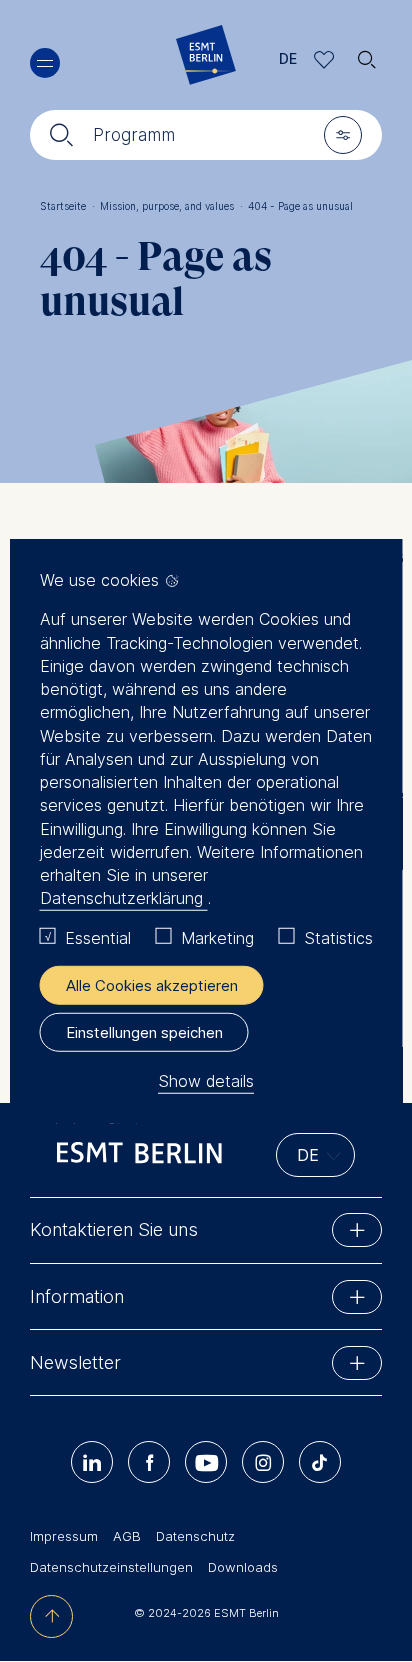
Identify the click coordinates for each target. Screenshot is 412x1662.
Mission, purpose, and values (171, 206)
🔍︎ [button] (367, 54)
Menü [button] (45, 63)
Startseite (67, 206)
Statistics (338, 937)
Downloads (243, 1567)
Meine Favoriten (324, 59)
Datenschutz (195, 1536)
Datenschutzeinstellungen (111, 1567)
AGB (127, 1536)
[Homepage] (206, 59)
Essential (98, 937)
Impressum (64, 1536)
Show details (206, 1081)
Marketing (217, 937)
